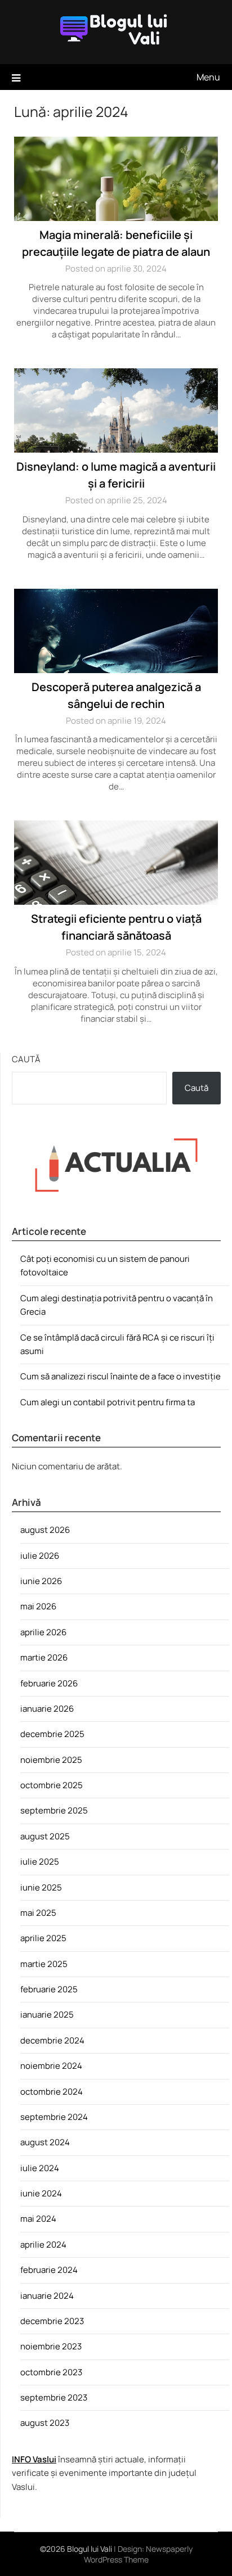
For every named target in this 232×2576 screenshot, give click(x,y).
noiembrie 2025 (51, 1760)
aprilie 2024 (43, 2245)
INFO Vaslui (34, 2459)
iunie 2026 (41, 1581)
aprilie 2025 (43, 1938)
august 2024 (45, 2142)
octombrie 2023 (51, 2372)
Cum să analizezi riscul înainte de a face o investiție (121, 1376)
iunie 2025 (41, 1887)
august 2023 (45, 2423)
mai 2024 (38, 2219)
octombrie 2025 (52, 1785)
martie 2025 (44, 1964)
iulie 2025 (40, 1862)
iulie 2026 (40, 1556)
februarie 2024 (49, 2270)
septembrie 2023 (54, 2397)
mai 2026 (38, 1606)
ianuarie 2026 (47, 1709)
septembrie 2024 (54, 2117)
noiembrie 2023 (51, 2346)
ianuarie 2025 (47, 2015)
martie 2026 (44, 1657)
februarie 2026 (49, 1683)
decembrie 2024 (52, 2040)
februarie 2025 (49, 1989)
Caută (26, 1059)
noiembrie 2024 (51, 2066)
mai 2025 (38, 1913)
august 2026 (45, 1530)
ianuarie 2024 (47, 2296)
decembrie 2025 (52, 1734)
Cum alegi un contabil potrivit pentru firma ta (108, 1402)
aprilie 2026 (43, 1632)
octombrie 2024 (52, 2092)
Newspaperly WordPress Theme (138, 2554)
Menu (208, 77)
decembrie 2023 (52, 2321)
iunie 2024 (41, 2193)
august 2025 (45, 1836)
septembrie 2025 (54, 1810)
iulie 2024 (40, 2168)
